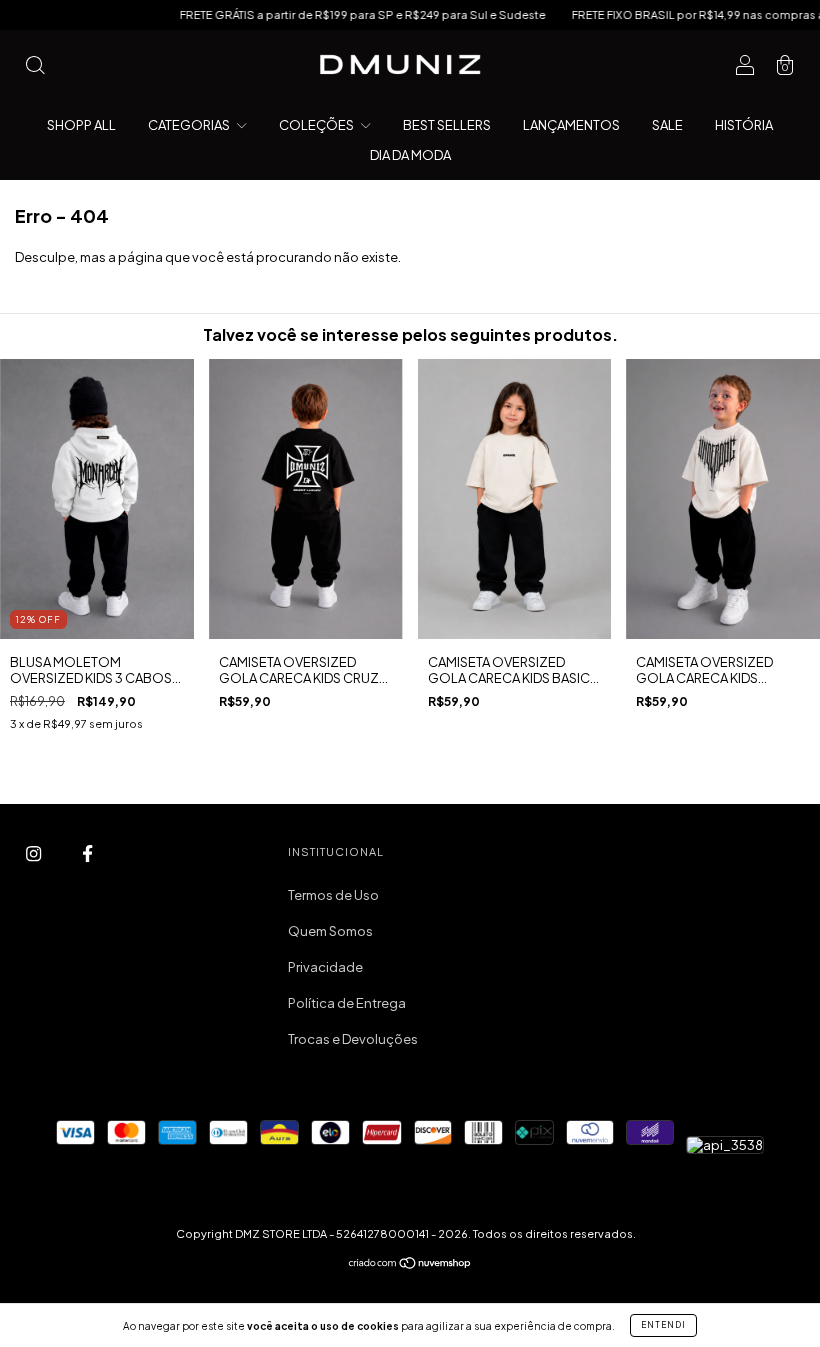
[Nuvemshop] (410, 1265)
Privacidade (325, 967)
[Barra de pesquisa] (35, 67)
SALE (667, 125)
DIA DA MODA (410, 155)
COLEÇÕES (317, 125)
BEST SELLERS (447, 125)
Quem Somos (330, 931)
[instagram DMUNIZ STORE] (34, 854)
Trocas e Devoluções (353, 1039)
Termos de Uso (333, 895)
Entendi (663, 1325)
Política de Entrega (347, 1003)
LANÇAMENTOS (571, 125)
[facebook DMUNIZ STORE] (87, 854)
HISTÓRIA (744, 125)
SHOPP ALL (81, 125)
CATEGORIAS (190, 125)
